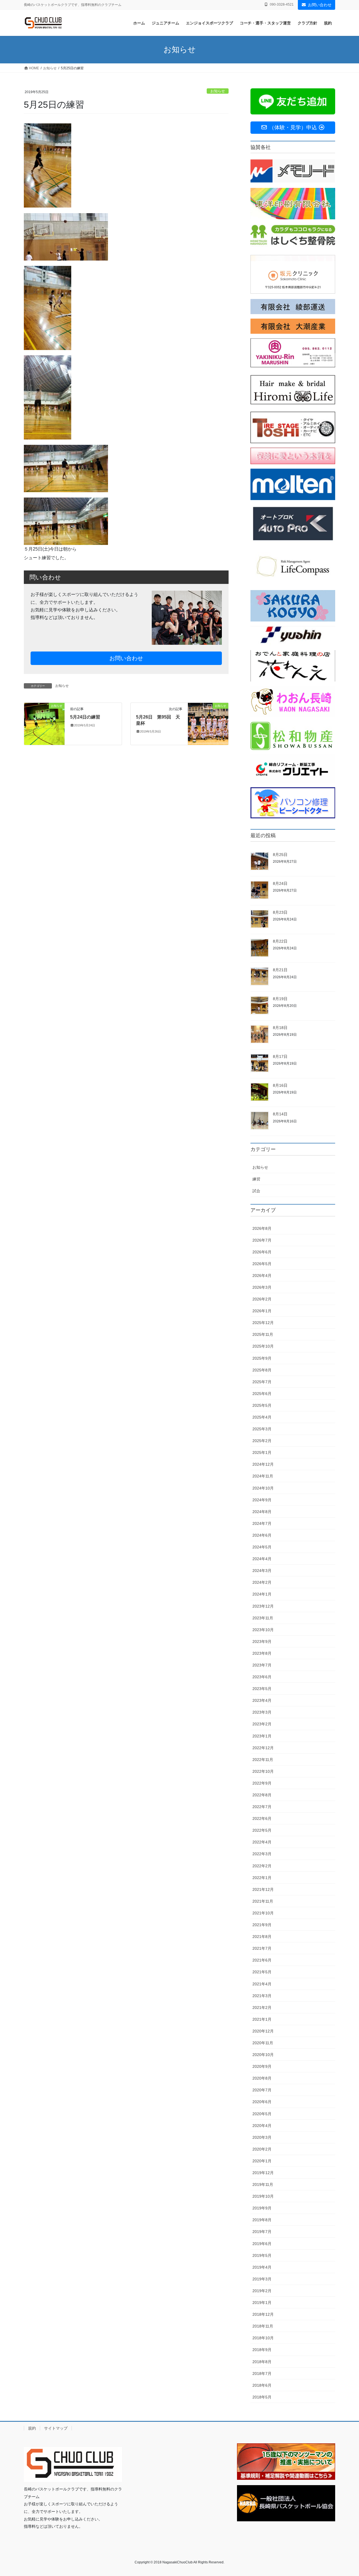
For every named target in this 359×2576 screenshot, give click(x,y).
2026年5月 (262, 1264)
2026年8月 (262, 1228)
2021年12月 (263, 1889)
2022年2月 (262, 1866)
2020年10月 (263, 2055)
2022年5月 (262, 1830)
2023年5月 (262, 1689)
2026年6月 (262, 1252)
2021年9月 (262, 1925)
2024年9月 (262, 1500)
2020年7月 (262, 2090)
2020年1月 (262, 2161)
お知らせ (218, 91)
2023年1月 (262, 1736)
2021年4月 (262, 1984)
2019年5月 (262, 2255)
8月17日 (280, 1056)
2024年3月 (262, 1571)
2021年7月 (262, 1948)
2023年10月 (263, 1630)
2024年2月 (262, 1582)
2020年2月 (262, 2149)
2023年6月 (262, 1677)
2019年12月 (263, 2173)
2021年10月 (263, 1913)
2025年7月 (262, 1382)
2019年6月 (262, 2244)
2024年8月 (262, 1512)
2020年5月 (262, 2114)
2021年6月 (262, 1960)
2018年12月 (263, 2314)
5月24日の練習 (85, 717)
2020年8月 (262, 2078)
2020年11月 (263, 2043)
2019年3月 (262, 2279)
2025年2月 (262, 1441)
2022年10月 (263, 1771)
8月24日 (280, 883)
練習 (256, 1179)
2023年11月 (263, 1618)
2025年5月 (262, 1405)
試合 (256, 1191)
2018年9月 (262, 2350)
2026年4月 (262, 1276)
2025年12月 (263, 1323)
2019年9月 (262, 2208)
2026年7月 (262, 1240)
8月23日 (280, 912)
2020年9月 (262, 2066)
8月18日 (280, 1028)
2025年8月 (262, 1370)
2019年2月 (262, 2291)
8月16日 (280, 1085)
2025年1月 (262, 1452)
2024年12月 (263, 1464)
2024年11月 (263, 1476)
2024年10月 (263, 1488)
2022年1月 (262, 1878)
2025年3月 (262, 1429)
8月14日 (280, 1114)
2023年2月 (262, 1724)
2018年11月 (263, 2326)
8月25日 (280, 855)
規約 (32, 2428)
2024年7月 (262, 1523)
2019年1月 (262, 2303)
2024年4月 (262, 1559)
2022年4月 (262, 1842)
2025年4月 (262, 1417)
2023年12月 (263, 1606)
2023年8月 (262, 1653)
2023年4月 (262, 1700)
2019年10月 (263, 2196)
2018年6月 (262, 2385)
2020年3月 (262, 2137)
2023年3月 (262, 1712)
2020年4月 (262, 2126)
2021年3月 (262, 1996)
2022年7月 (262, 1807)
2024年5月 (262, 1547)
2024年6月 (262, 1535)
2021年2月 (262, 2008)
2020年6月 (262, 2102)
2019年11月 (263, 2184)
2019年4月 (262, 2267)
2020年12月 (263, 2031)
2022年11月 (263, 1760)
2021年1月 (262, 2019)
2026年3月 (262, 1287)
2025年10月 (263, 1346)
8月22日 (280, 941)
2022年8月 (262, 1795)
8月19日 (280, 999)
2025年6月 (262, 1394)
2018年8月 (262, 2362)
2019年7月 (262, 2232)
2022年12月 (263, 1748)
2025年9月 (262, 1358)
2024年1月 (262, 1594)
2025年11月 (263, 1334)
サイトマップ (56, 2428)
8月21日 (280, 970)
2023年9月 (262, 1642)
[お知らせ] (44, 723)
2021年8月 (262, 1937)
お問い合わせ (320, 5)
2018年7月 (262, 2374)
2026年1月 (262, 1311)
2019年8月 (262, 2220)
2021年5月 (262, 1972)
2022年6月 (262, 1818)
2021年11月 (263, 1901)
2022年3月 (262, 1854)
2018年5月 (262, 2397)
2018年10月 (263, 2338)
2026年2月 (262, 1299)
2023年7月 (262, 1665)
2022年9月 (262, 1783)
